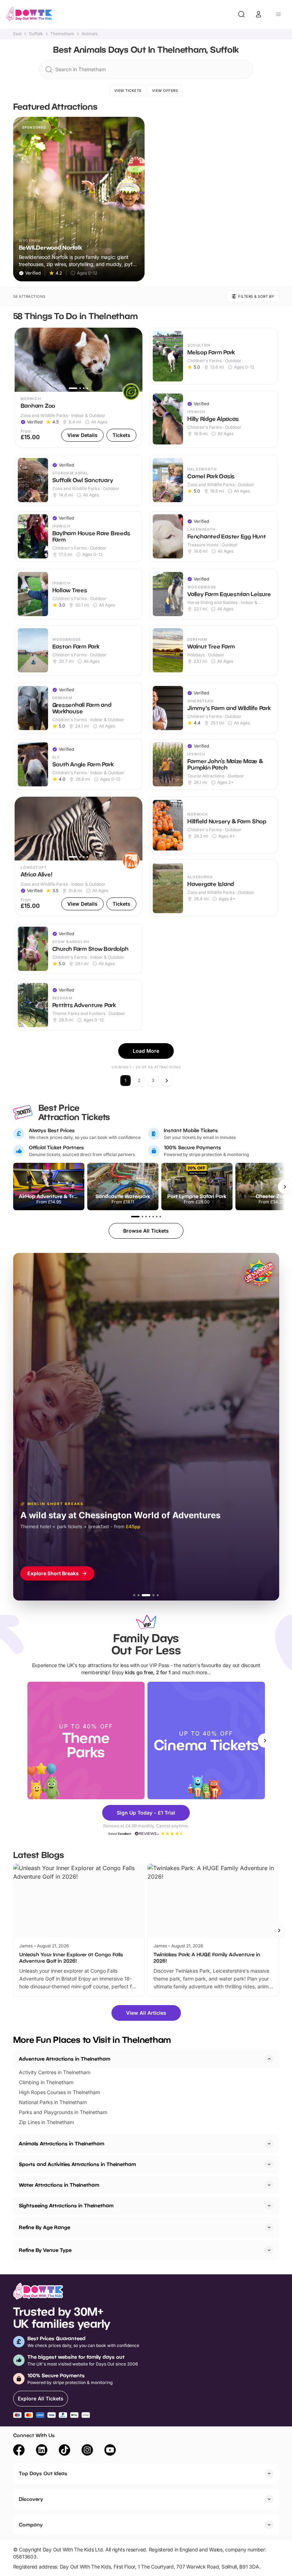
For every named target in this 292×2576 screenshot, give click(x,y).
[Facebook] (19, 2451)
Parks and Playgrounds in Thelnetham (63, 2112)
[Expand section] (269, 2144)
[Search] (241, 14)
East (17, 34)
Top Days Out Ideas (43, 2473)
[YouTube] (110, 2451)
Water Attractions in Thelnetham (59, 2185)
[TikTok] (64, 2451)
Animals (90, 34)
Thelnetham (62, 34)
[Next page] (167, 1081)
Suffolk (36, 34)
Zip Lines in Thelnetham (46, 2122)
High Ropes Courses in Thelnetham (59, 2092)
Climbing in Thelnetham (46, 2082)
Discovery (31, 2499)
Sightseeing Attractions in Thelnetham (66, 2205)
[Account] (259, 14)
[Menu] (278, 14)
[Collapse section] (269, 2059)
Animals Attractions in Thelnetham (62, 2143)
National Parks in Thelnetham (53, 2102)
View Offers (165, 90)
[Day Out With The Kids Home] (29, 14)
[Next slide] (265, 1740)
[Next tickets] (285, 1187)
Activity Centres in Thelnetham (55, 2072)
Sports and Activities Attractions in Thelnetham (77, 2164)
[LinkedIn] (42, 2451)
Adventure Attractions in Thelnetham (65, 2059)
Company (31, 2525)
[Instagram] (87, 2451)
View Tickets (128, 90)
